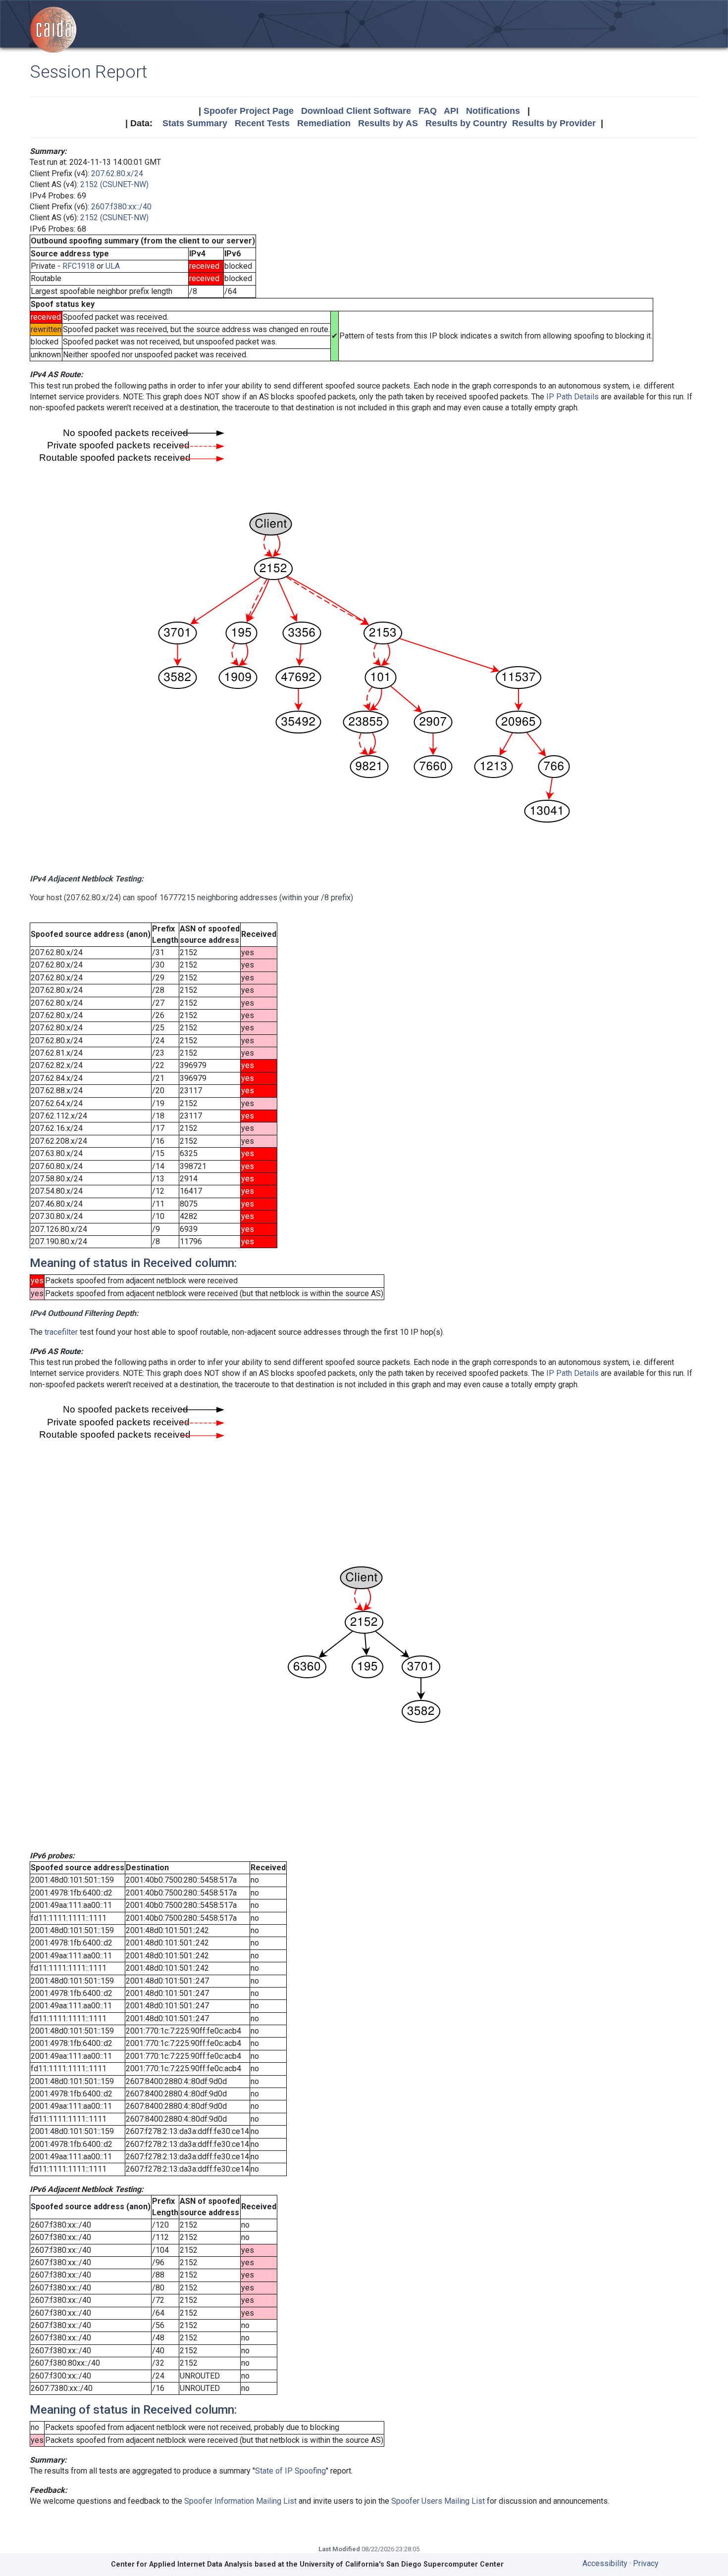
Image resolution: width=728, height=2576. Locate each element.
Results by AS (388, 123)
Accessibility (605, 2563)
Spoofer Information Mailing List (240, 2501)
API (451, 111)
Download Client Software (356, 111)
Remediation (324, 123)
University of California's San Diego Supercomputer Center (402, 2564)
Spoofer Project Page (249, 111)
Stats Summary (195, 123)
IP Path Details (572, 397)
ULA (113, 266)
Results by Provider (554, 123)
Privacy (646, 2563)
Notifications (493, 111)
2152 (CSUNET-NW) (114, 184)
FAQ (428, 111)
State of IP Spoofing (290, 2471)
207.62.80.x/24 (117, 173)
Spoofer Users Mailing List (438, 2501)
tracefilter (61, 1332)
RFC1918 (78, 266)
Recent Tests (262, 123)
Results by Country (466, 123)
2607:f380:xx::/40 (121, 207)
